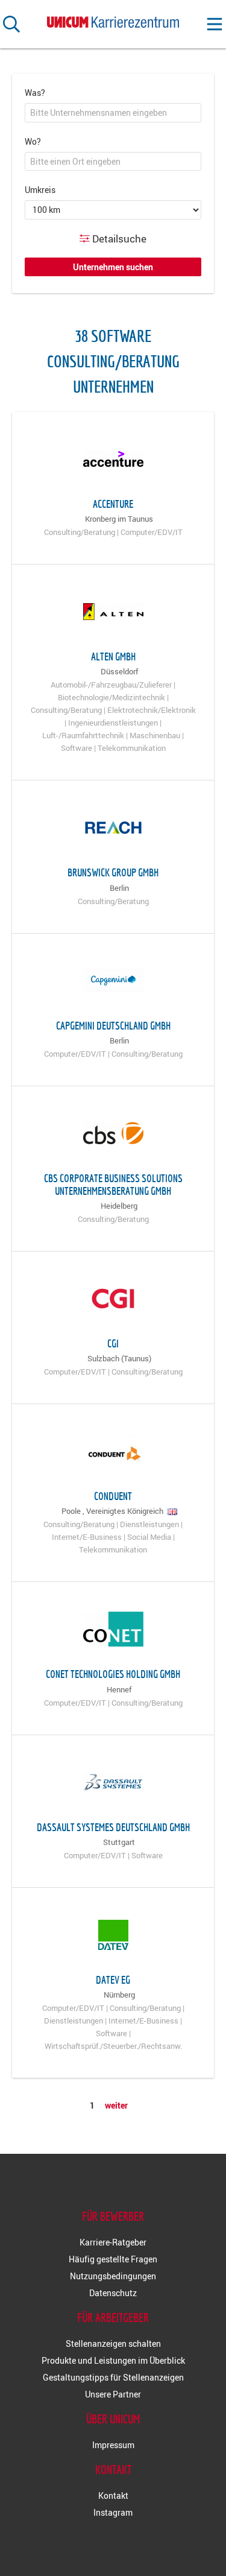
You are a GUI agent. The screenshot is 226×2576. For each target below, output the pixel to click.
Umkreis (40, 190)
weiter (116, 2105)
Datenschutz (113, 2293)
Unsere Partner (113, 2394)
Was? (35, 93)
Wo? (33, 141)
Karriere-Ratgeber (113, 2242)
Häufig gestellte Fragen (113, 2259)
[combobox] (113, 113)
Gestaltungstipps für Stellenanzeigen (113, 2377)
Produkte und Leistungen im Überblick (113, 2360)
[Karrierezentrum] (113, 20)
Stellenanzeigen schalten (113, 2343)
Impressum (113, 2445)
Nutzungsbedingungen (113, 2276)
